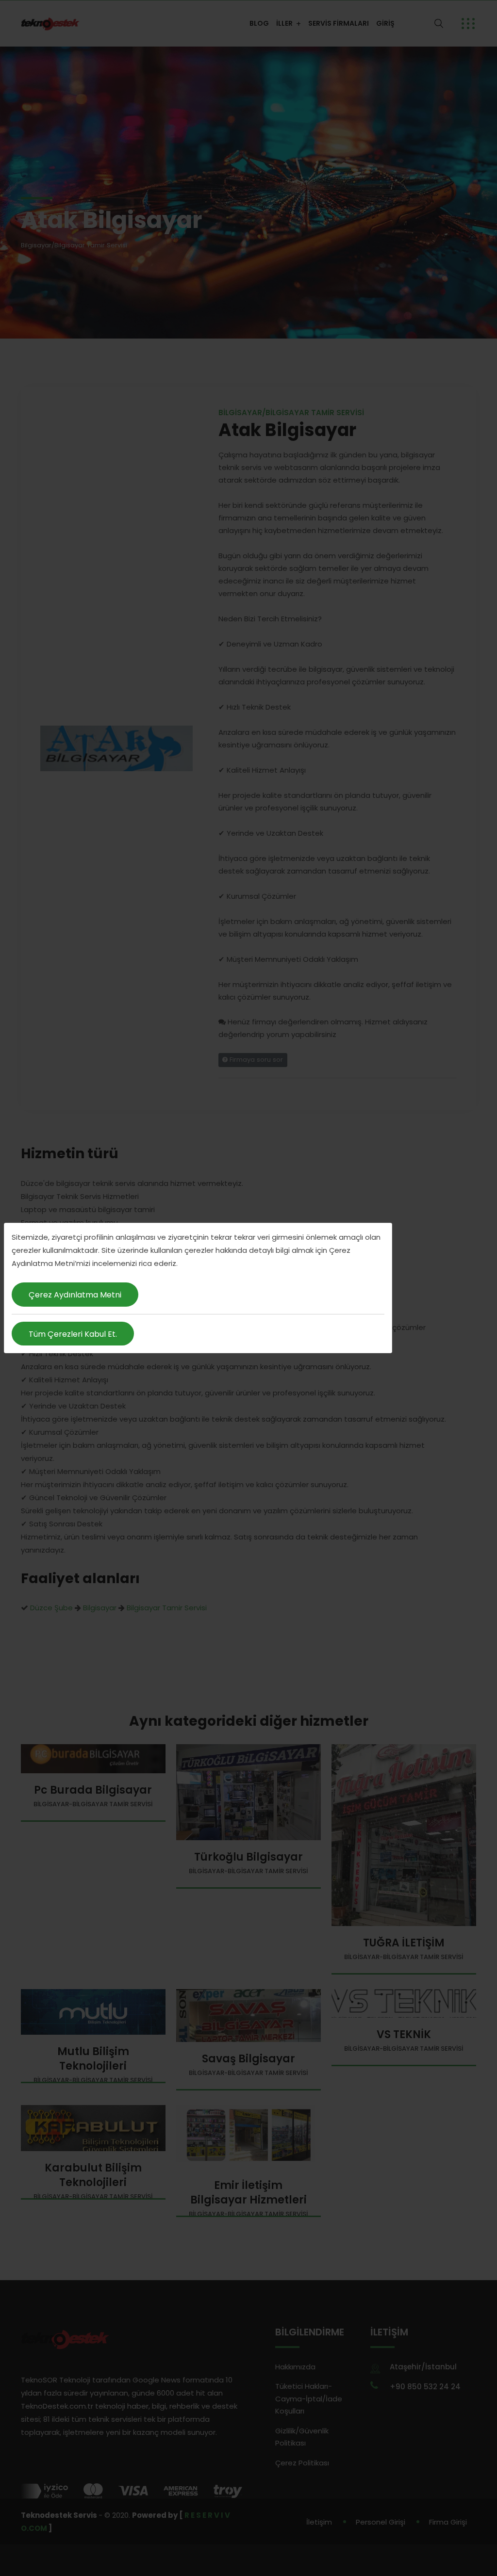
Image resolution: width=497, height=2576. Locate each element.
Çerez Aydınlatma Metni (75, 1295)
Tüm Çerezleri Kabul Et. (73, 1334)
